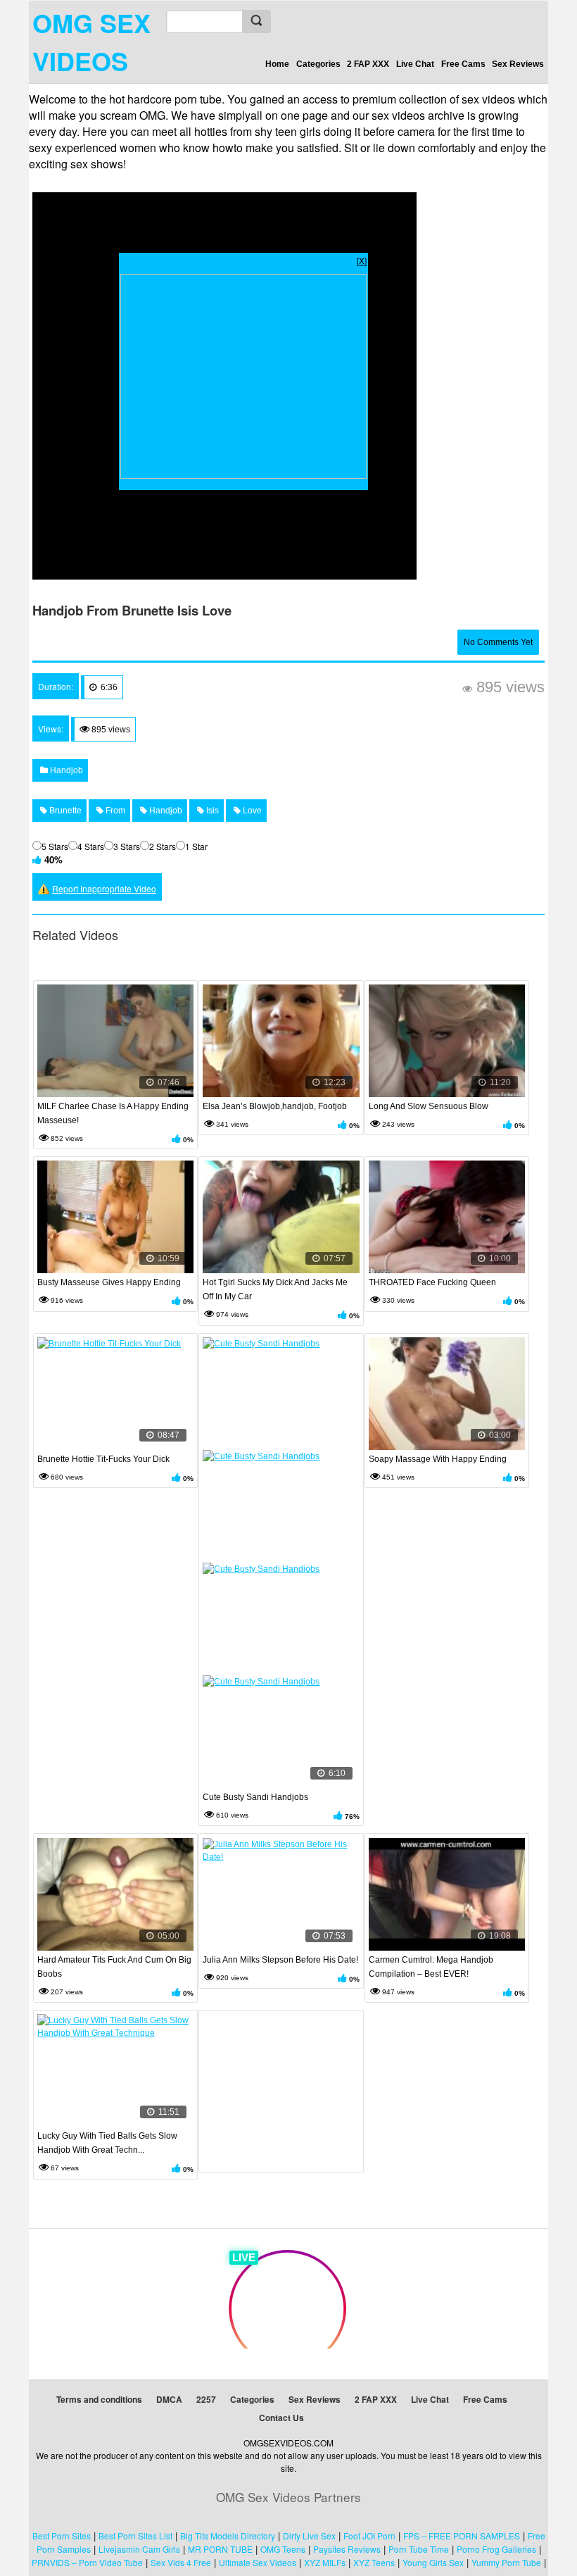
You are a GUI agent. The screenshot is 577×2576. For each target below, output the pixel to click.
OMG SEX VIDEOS (91, 42)
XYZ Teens (374, 2562)
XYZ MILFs (325, 2562)
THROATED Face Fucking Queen (432, 1282)
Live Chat (415, 64)
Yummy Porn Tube (506, 2562)
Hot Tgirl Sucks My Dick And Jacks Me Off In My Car (275, 1289)
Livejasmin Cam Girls (139, 2549)
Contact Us (281, 2418)
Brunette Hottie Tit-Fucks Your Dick (103, 1459)
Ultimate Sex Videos (258, 2562)
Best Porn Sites (62, 2536)
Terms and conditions (99, 2399)
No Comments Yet (498, 642)
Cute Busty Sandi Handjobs (255, 1797)
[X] (362, 260)
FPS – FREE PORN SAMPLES (462, 2536)
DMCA (169, 2399)
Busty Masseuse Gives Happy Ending (109, 1282)
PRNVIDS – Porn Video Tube (87, 2562)
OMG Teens (283, 2549)
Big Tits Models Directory (228, 2536)
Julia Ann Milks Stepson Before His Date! (280, 1960)
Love (251, 811)
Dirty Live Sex (309, 2536)
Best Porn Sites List (135, 2536)
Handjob (65, 770)
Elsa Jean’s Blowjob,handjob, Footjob (275, 1106)
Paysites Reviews (347, 2549)
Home (277, 64)
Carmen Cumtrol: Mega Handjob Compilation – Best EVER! (431, 1967)
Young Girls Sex (433, 2562)
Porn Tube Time (419, 2549)
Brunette (64, 811)
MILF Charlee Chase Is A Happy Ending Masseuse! (113, 1113)
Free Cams (463, 64)
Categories (318, 64)
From (114, 811)
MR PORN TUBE (220, 2549)
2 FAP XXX (368, 64)
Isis (211, 811)
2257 (206, 2399)
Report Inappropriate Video (104, 888)
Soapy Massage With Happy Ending (438, 1459)
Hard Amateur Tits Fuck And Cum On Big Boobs (114, 1967)
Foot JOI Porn (369, 2536)
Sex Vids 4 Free (181, 2562)
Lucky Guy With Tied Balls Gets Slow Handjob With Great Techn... (107, 2143)
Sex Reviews (518, 64)
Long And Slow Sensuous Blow (429, 1106)
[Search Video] (256, 21)
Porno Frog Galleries (496, 2549)
